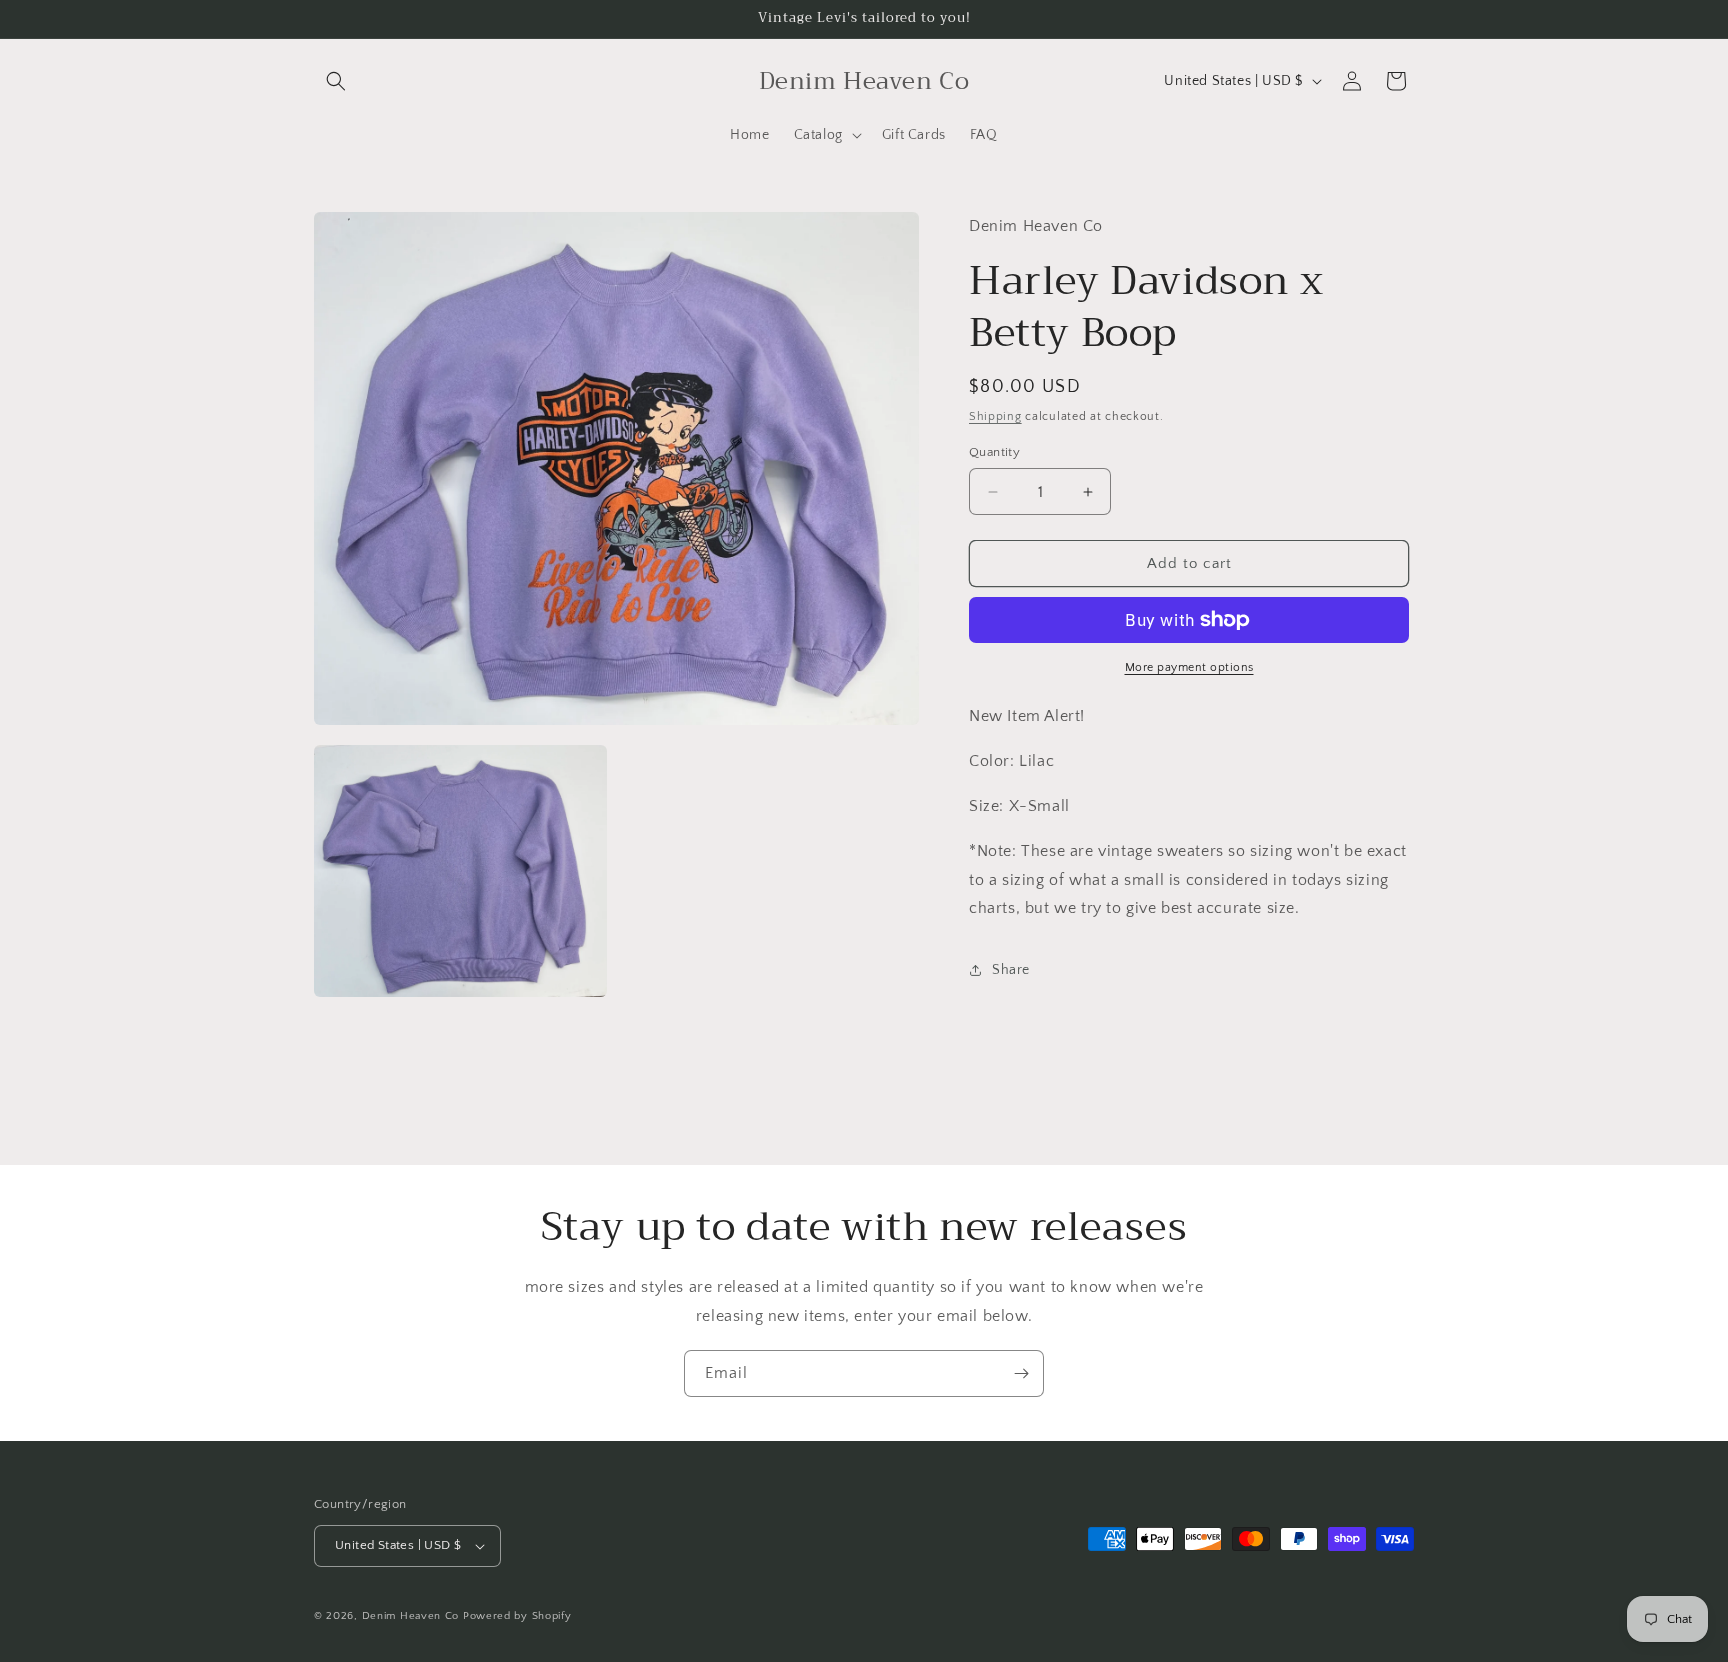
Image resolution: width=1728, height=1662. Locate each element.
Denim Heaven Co (411, 1616)
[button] (336, 81)
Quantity (994, 452)
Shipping (995, 416)
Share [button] (1011, 970)
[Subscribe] (1021, 1373)
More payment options (1189, 667)
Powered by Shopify (517, 1616)
